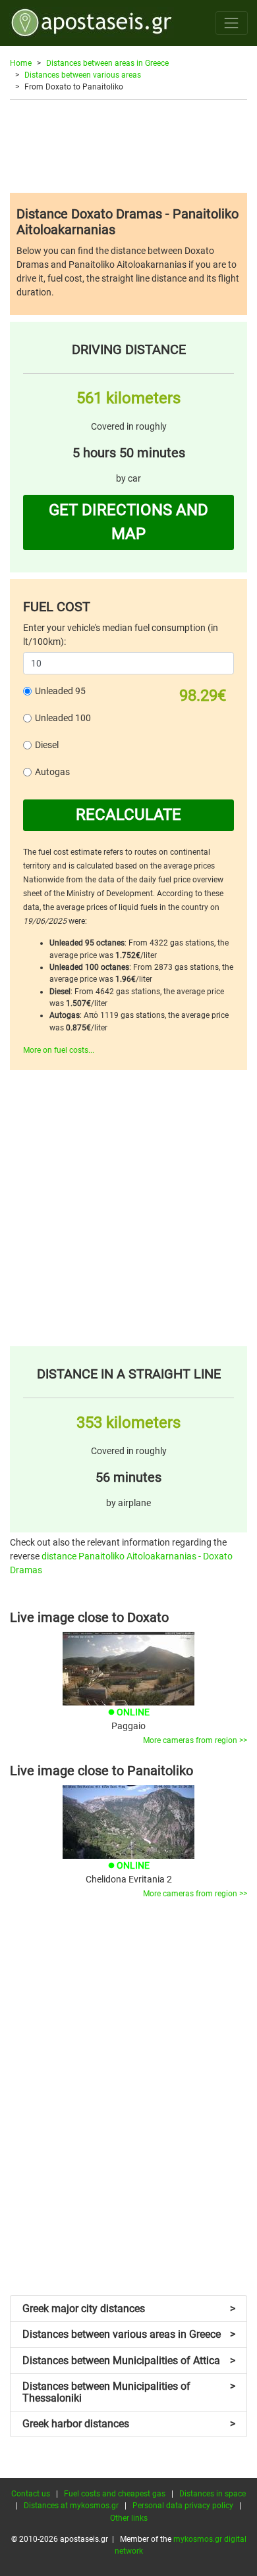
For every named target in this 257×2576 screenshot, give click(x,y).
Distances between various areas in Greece (129, 2334)
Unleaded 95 (60, 691)
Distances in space (213, 2494)
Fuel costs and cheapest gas (115, 2494)
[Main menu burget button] (232, 23)
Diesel (47, 745)
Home (21, 63)
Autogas (52, 772)
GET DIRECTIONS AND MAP (128, 522)
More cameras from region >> (195, 1740)
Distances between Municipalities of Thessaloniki (129, 2392)
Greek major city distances (129, 2309)
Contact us (31, 2494)
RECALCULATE (128, 815)
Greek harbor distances (129, 2424)
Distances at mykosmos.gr (71, 2506)
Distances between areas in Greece (107, 63)
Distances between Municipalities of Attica (129, 2361)
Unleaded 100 (63, 718)
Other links (129, 2518)
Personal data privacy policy (183, 2506)
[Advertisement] (128, 146)
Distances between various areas (83, 75)
